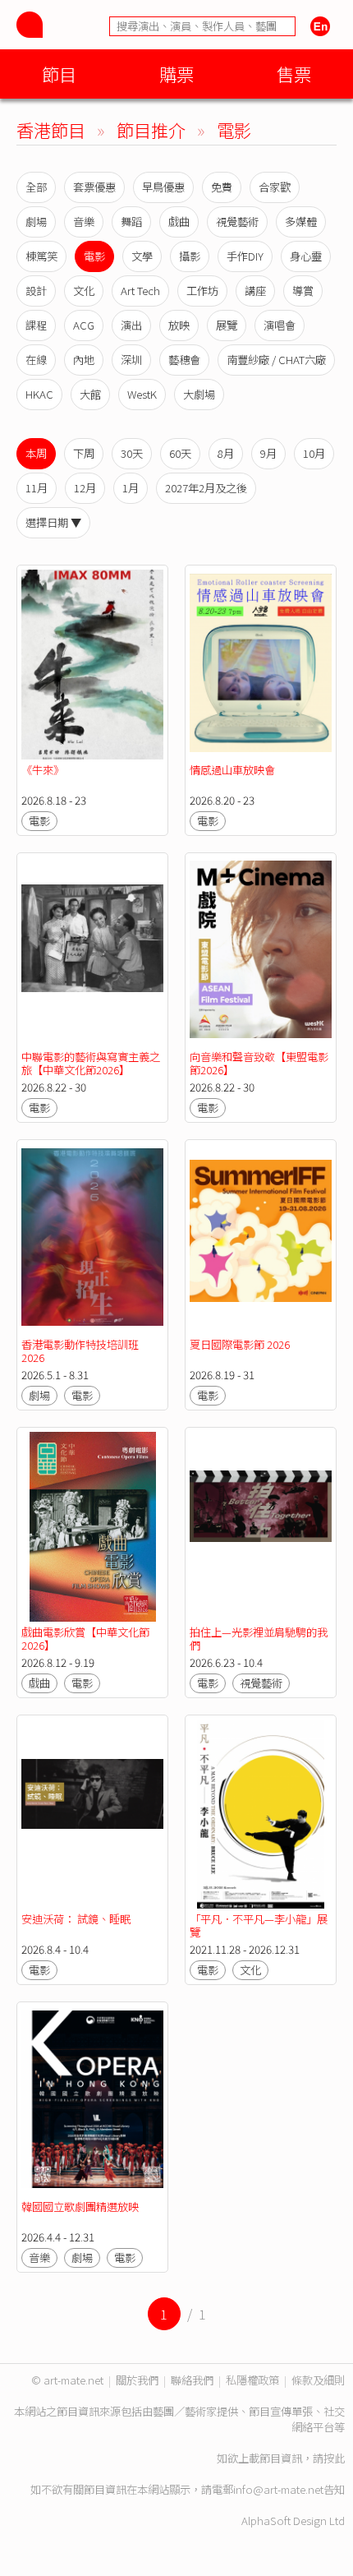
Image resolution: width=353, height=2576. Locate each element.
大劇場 (199, 394)
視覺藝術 (237, 222)
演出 (131, 325)
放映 (179, 325)
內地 (84, 360)
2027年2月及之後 (206, 488)
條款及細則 (318, 2380)
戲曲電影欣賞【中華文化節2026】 (85, 1639)
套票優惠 (94, 187)
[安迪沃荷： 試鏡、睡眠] (92, 1814)
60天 (180, 453)
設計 (36, 291)
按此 (334, 2458)
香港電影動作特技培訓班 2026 (80, 1351)
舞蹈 (131, 222)
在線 (36, 360)
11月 (37, 488)
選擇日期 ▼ (53, 522)
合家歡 (275, 187)
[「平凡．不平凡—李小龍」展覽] (261, 1814)
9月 (268, 453)
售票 (294, 74)
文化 (84, 291)
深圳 (131, 360)
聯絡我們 (192, 2380)
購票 (176, 74)
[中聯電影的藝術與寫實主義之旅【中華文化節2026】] (92, 952)
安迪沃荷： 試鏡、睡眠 (76, 1919)
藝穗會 (184, 360)
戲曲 (179, 222)
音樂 (84, 222)
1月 (131, 488)
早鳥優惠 (163, 187)
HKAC (39, 394)
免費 (222, 187)
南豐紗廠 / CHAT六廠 (276, 360)
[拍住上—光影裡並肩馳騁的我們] (261, 1527)
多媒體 (301, 222)
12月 (85, 488)
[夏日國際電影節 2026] (261, 1239)
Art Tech (140, 291)
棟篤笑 (41, 256)
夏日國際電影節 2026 (240, 1344)
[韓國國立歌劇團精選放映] (92, 2101)
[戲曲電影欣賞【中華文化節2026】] (92, 1527)
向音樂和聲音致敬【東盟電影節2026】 (259, 1063)
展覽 (227, 325)
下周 (84, 453)
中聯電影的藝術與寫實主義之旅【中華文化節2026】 (91, 1063)
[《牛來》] (92, 665)
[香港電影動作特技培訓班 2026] (92, 1239)
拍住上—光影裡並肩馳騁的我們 (259, 1639)
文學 (142, 256)
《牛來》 (43, 770)
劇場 (36, 222)
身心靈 (306, 256)
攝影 (190, 256)
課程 (36, 325)
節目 (59, 74)
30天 (132, 453)
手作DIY (245, 256)
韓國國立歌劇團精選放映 (80, 2207)
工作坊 (202, 291)
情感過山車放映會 (232, 770)
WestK (142, 394)
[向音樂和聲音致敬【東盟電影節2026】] (261, 952)
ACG (84, 325)
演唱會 (280, 325)
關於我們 (137, 2380)
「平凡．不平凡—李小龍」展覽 (259, 1925)
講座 (255, 291)
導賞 (303, 291)
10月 (314, 453)
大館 (90, 394)
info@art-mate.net (278, 2489)
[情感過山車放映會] (261, 665)
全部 (36, 187)
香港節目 (51, 129)
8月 (226, 453)
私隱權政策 (252, 2380)
